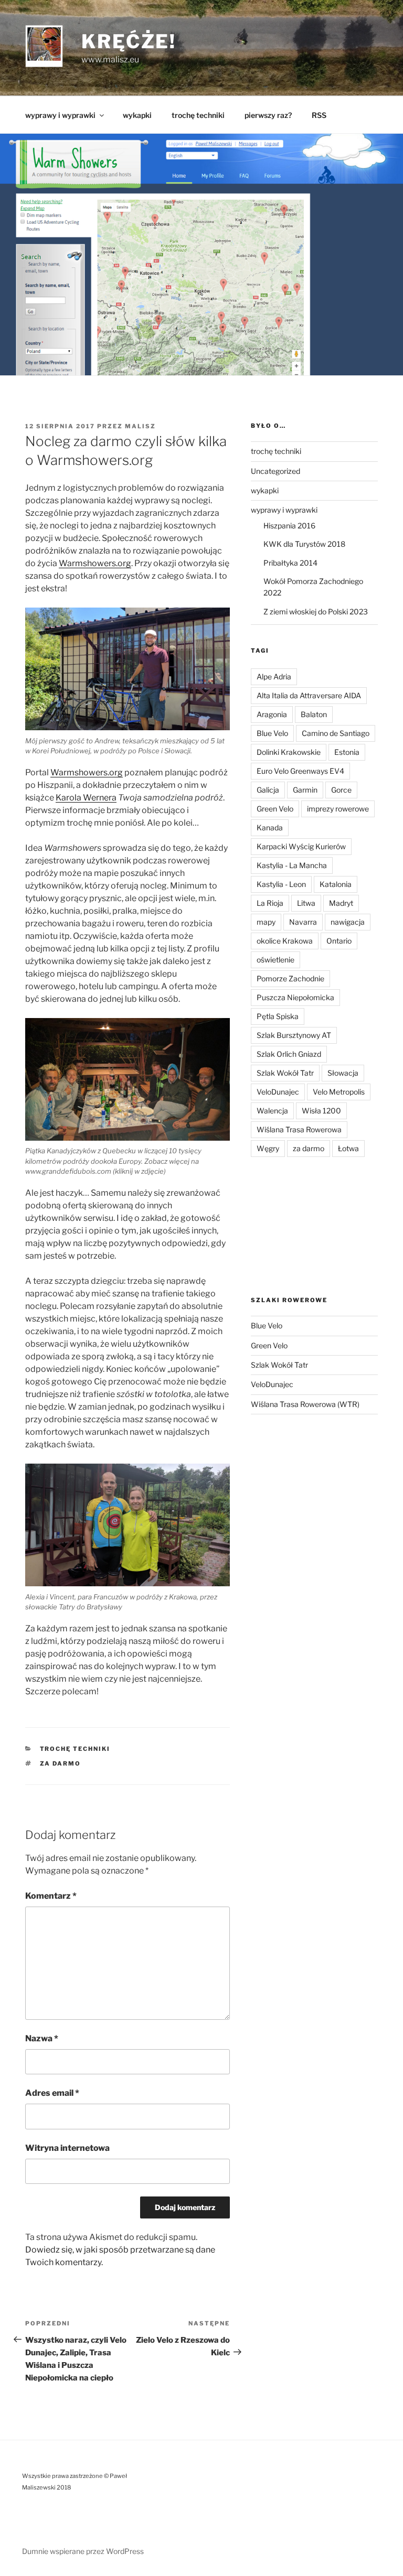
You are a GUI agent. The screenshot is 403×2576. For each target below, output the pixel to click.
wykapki (137, 115)
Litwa (306, 903)
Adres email (52, 2093)
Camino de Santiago (336, 733)
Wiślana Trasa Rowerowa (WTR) (305, 1404)
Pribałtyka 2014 (290, 563)
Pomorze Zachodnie (290, 978)
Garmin (305, 790)
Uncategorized (275, 471)
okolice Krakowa (285, 941)
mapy (266, 922)
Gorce (341, 790)
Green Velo (275, 809)
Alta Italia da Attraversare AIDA (309, 695)
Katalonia (336, 884)
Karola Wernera (86, 798)
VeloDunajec (278, 1092)
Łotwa (348, 1148)
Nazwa (42, 2038)
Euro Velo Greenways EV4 (300, 771)
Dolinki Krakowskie (289, 752)
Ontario (339, 941)
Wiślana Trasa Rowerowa (299, 1129)
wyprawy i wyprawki (60, 115)
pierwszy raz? (268, 115)
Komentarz (51, 1896)
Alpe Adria (274, 677)
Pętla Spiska (278, 1016)
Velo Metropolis (339, 1092)
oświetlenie (275, 960)
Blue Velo (272, 733)
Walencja (272, 1111)
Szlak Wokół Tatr (285, 1073)
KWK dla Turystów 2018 (304, 544)
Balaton (314, 714)
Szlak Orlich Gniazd (289, 1054)
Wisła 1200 (321, 1111)
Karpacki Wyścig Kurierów (301, 846)
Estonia (347, 752)
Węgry (268, 1148)
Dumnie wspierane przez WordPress (83, 2551)
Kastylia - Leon (281, 884)
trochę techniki (198, 115)
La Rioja (270, 903)
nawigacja (348, 922)
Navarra (303, 922)
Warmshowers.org (95, 563)
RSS (319, 115)
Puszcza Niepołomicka (295, 997)
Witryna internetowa (67, 2148)
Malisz (140, 426)
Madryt (341, 903)
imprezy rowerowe (338, 809)
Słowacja (343, 1073)
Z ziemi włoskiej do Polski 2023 (316, 611)
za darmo (61, 1763)
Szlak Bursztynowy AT (294, 1035)
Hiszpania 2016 (289, 526)
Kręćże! (129, 41)
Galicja (268, 790)
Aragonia (272, 714)
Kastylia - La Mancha (292, 865)
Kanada (270, 827)
